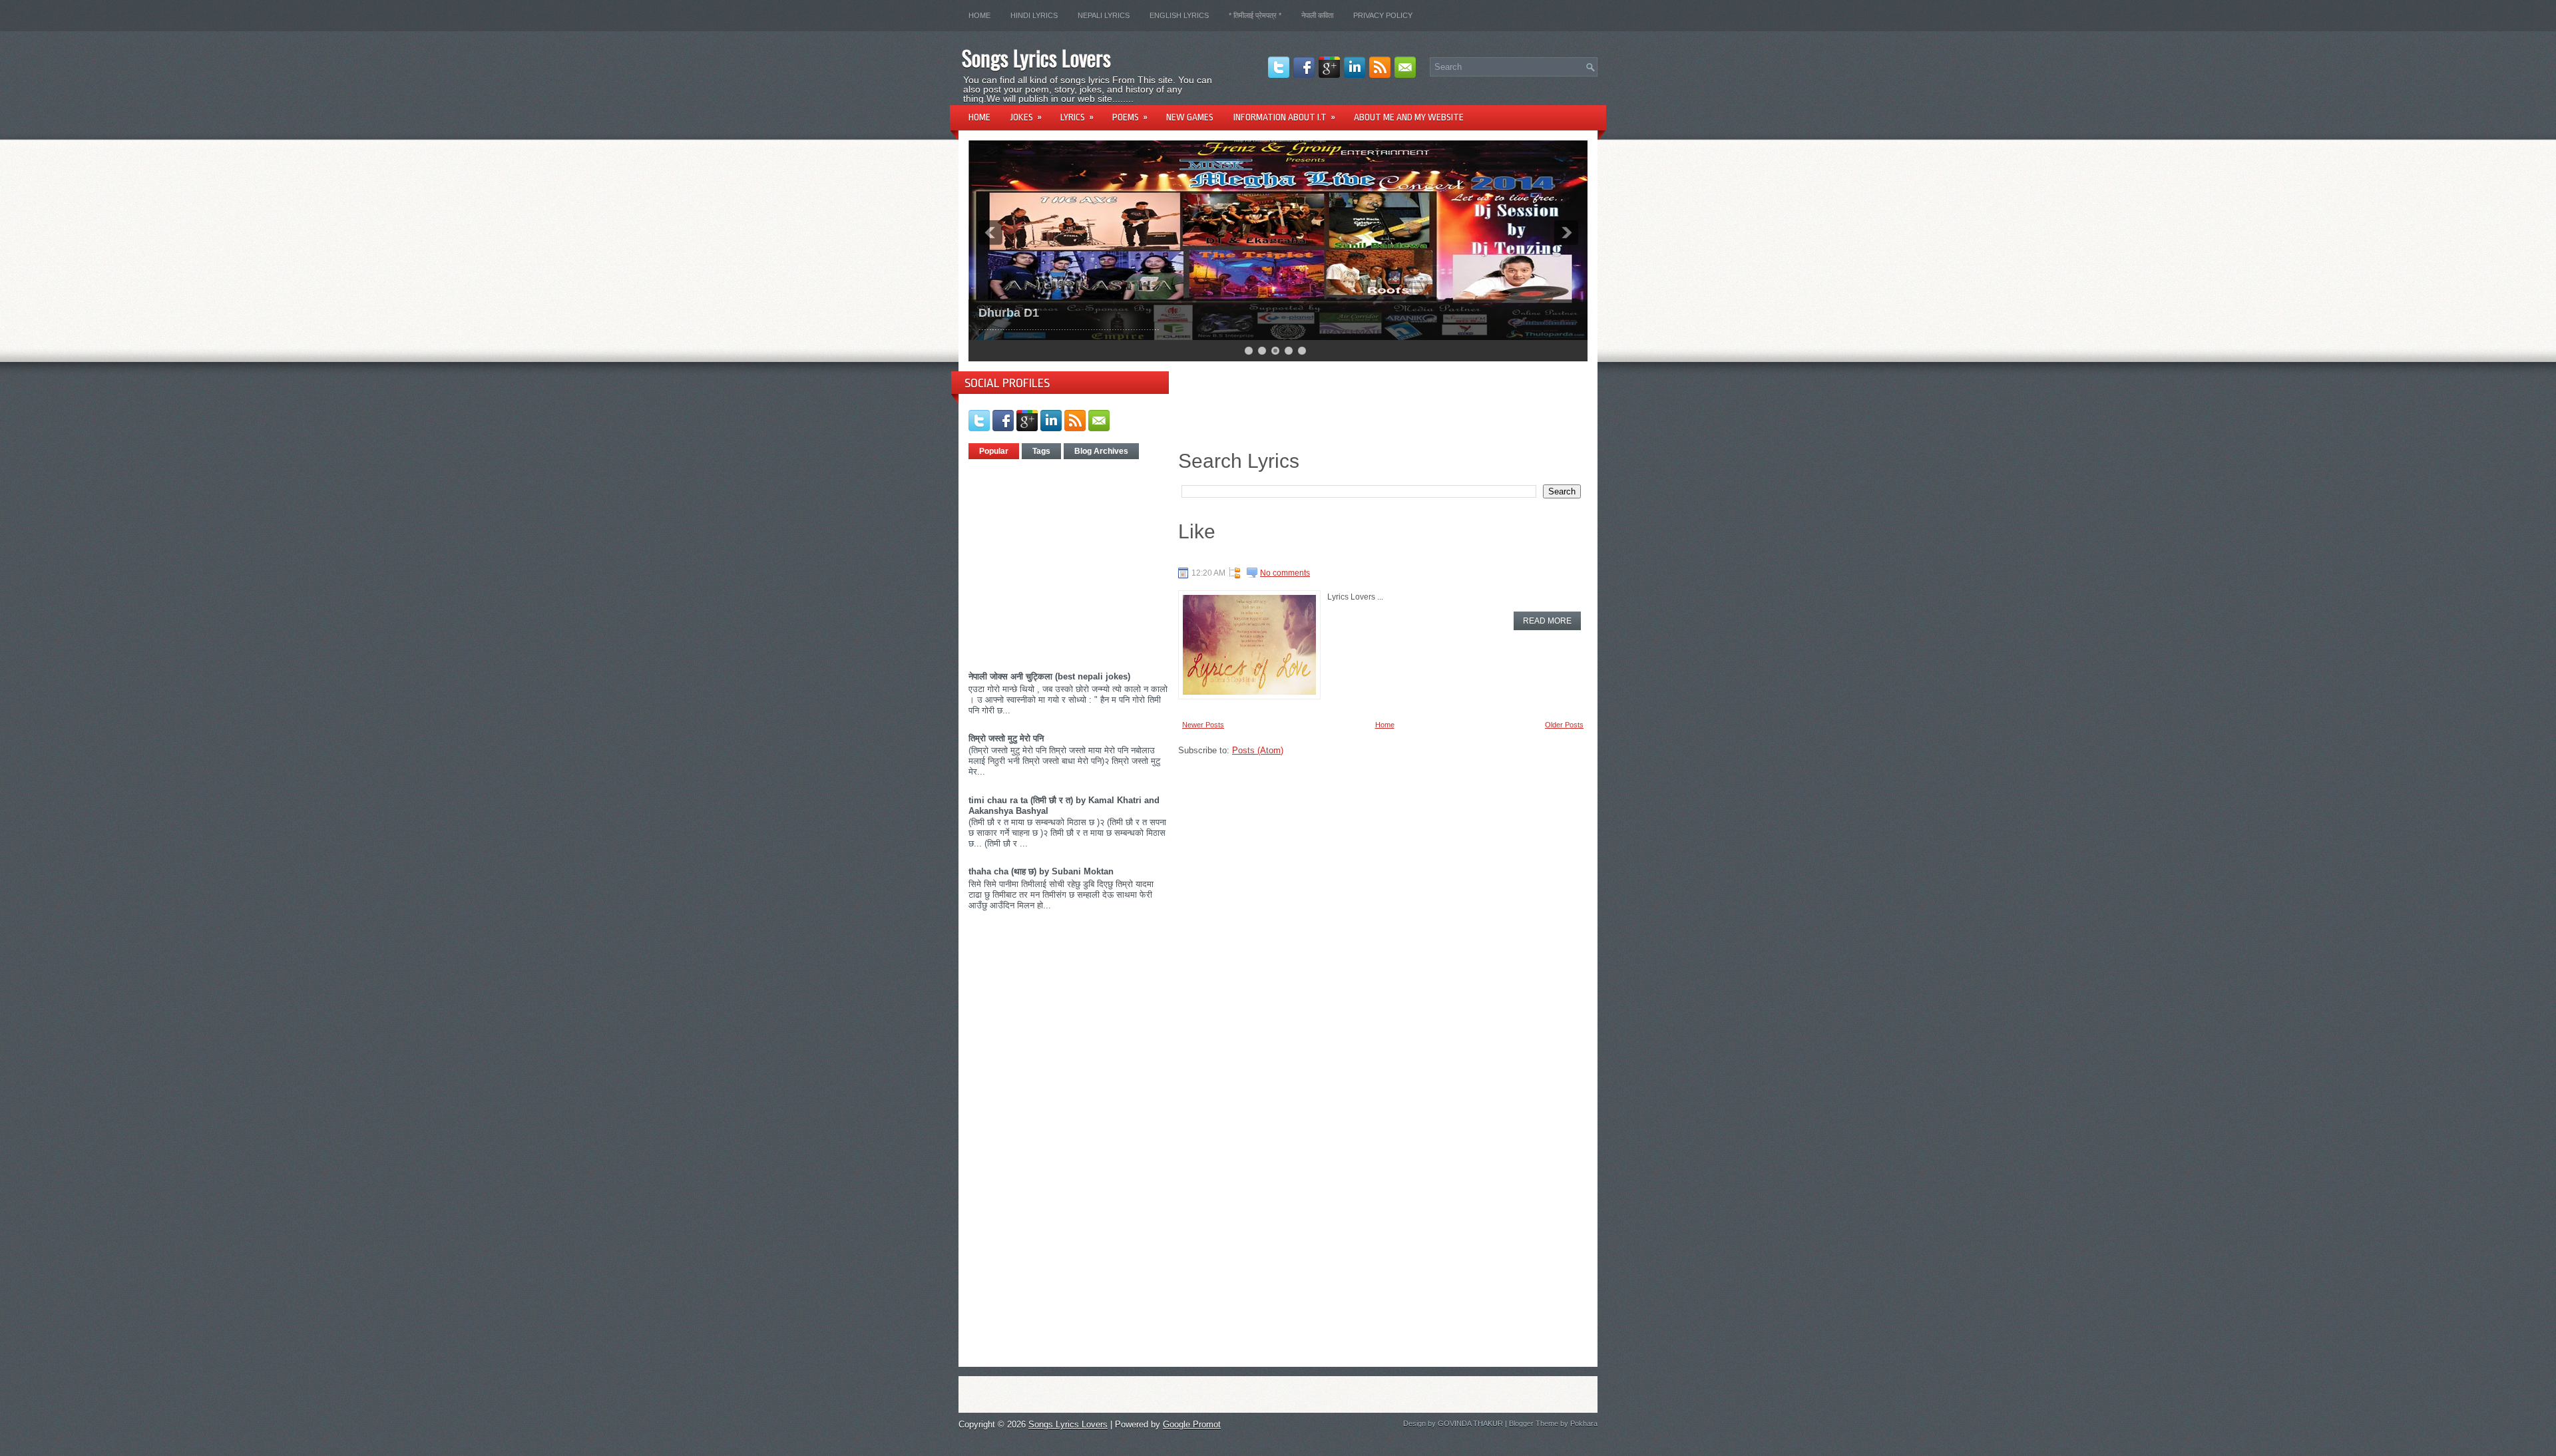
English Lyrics (1179, 15)
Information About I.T (1284, 117)
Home (979, 15)
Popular (994, 451)
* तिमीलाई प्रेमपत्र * (1255, 15)
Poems (1130, 117)
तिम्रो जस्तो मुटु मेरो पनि (1006, 738)
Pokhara (1584, 1423)
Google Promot (1192, 1424)
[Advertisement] (1080, 560)
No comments (1285, 573)
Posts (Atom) (1258, 750)
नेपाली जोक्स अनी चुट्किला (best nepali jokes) (1049, 676)
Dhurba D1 (1009, 313)
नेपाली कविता (1317, 15)
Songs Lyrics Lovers (1036, 58)
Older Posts (1564, 725)
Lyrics (1077, 117)
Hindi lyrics (1034, 15)
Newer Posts (1203, 725)
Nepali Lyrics (1104, 15)
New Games (1190, 117)
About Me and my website (1409, 117)
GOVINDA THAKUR (1470, 1423)
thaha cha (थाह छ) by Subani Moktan (1041, 871)
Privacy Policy (1383, 15)
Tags (1041, 451)
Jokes (1026, 117)
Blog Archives (1101, 451)
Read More (1547, 621)
